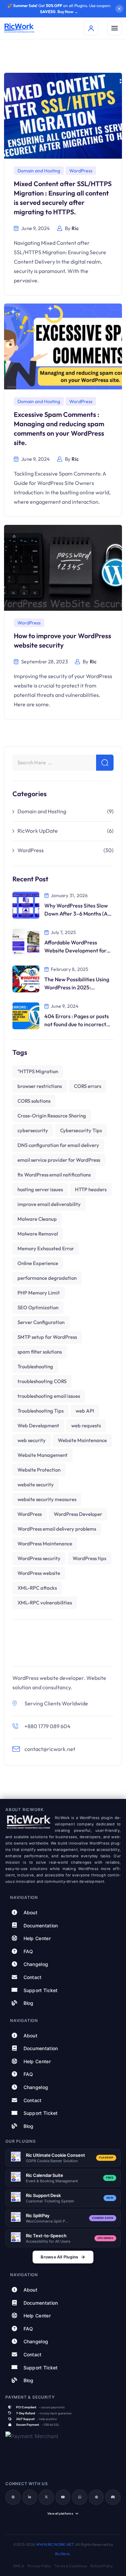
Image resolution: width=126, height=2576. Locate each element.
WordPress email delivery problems (57, 1529)
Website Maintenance (82, 1440)
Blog (29, 2003)
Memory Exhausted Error (46, 1248)
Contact (33, 1977)
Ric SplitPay (37, 2215)
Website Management (43, 1455)
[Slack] (96, 2497)
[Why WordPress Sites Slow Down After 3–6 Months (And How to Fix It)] (26, 904)
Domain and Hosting (39, 171)
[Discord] (113, 2497)
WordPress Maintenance (45, 1544)
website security (36, 1485)
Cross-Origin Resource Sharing (52, 1116)
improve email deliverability (49, 1204)
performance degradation (47, 1278)
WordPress (81, 171)
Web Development (38, 1426)
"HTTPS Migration (38, 1071)
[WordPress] (13, 2497)
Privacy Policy (39, 2566)
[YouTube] (63, 2497)
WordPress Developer (78, 1514)
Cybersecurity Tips (81, 1130)
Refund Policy (102, 2566)
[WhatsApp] (80, 2497)
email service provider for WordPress (59, 1160)
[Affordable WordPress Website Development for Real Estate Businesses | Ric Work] (26, 941)
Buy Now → (68, 12)
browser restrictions (40, 1086)
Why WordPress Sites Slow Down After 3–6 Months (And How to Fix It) (79, 914)
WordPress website (39, 1573)
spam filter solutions (40, 1352)
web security (32, 1440)
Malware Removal (38, 1234)
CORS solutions (34, 1101)
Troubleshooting (35, 1366)
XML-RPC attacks (37, 1588)
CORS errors (88, 1086)
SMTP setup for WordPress (47, 1337)
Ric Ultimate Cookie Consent (55, 2155)
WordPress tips (89, 1558)
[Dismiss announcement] (119, 9)
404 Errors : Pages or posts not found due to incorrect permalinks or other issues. (77, 1024)
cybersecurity (33, 1130)
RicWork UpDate (38, 831)
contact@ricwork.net (50, 1749)
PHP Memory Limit (39, 1293)
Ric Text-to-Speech (46, 2236)
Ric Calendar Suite (45, 2175)
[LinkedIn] (30, 2497)
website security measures (47, 1499)
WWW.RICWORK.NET (55, 2544)
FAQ (28, 1951)
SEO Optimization (38, 1307)
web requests (86, 1426)
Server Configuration (41, 1322)
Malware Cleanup (37, 1219)
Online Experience (38, 1263)
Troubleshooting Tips (40, 1411)
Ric (75, 228)
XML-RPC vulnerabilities (45, 1603)
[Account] (91, 28)
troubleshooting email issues (49, 1396)
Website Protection (39, 1470)
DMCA (19, 2566)
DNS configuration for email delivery (58, 1145)
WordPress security (39, 1558)
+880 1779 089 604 (48, 1726)
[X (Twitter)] (46, 2497)
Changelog (36, 1964)
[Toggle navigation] (115, 28)
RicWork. (63, 2554)
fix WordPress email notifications (54, 1175)
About (31, 1912)
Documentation (41, 1925)
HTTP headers (91, 1189)
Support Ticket (41, 1990)
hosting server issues (40, 1189)
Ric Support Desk (43, 2195)
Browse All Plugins (59, 2257)
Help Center (37, 1938)
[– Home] (19, 28)
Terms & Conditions (71, 2566)
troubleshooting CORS (42, 1381)
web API (85, 1411)
